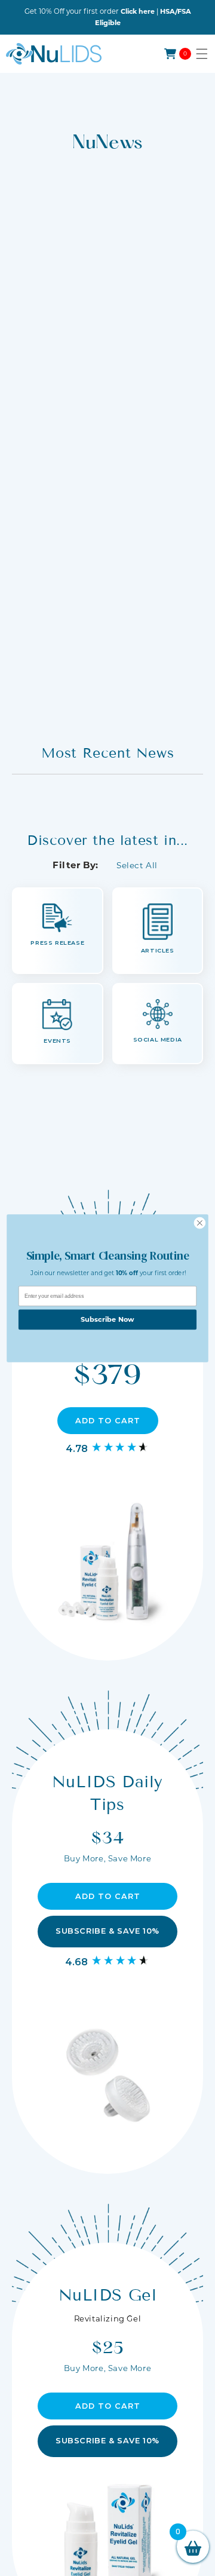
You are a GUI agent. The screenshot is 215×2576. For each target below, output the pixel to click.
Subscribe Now (107, 1319)
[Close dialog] (200, 1223)
